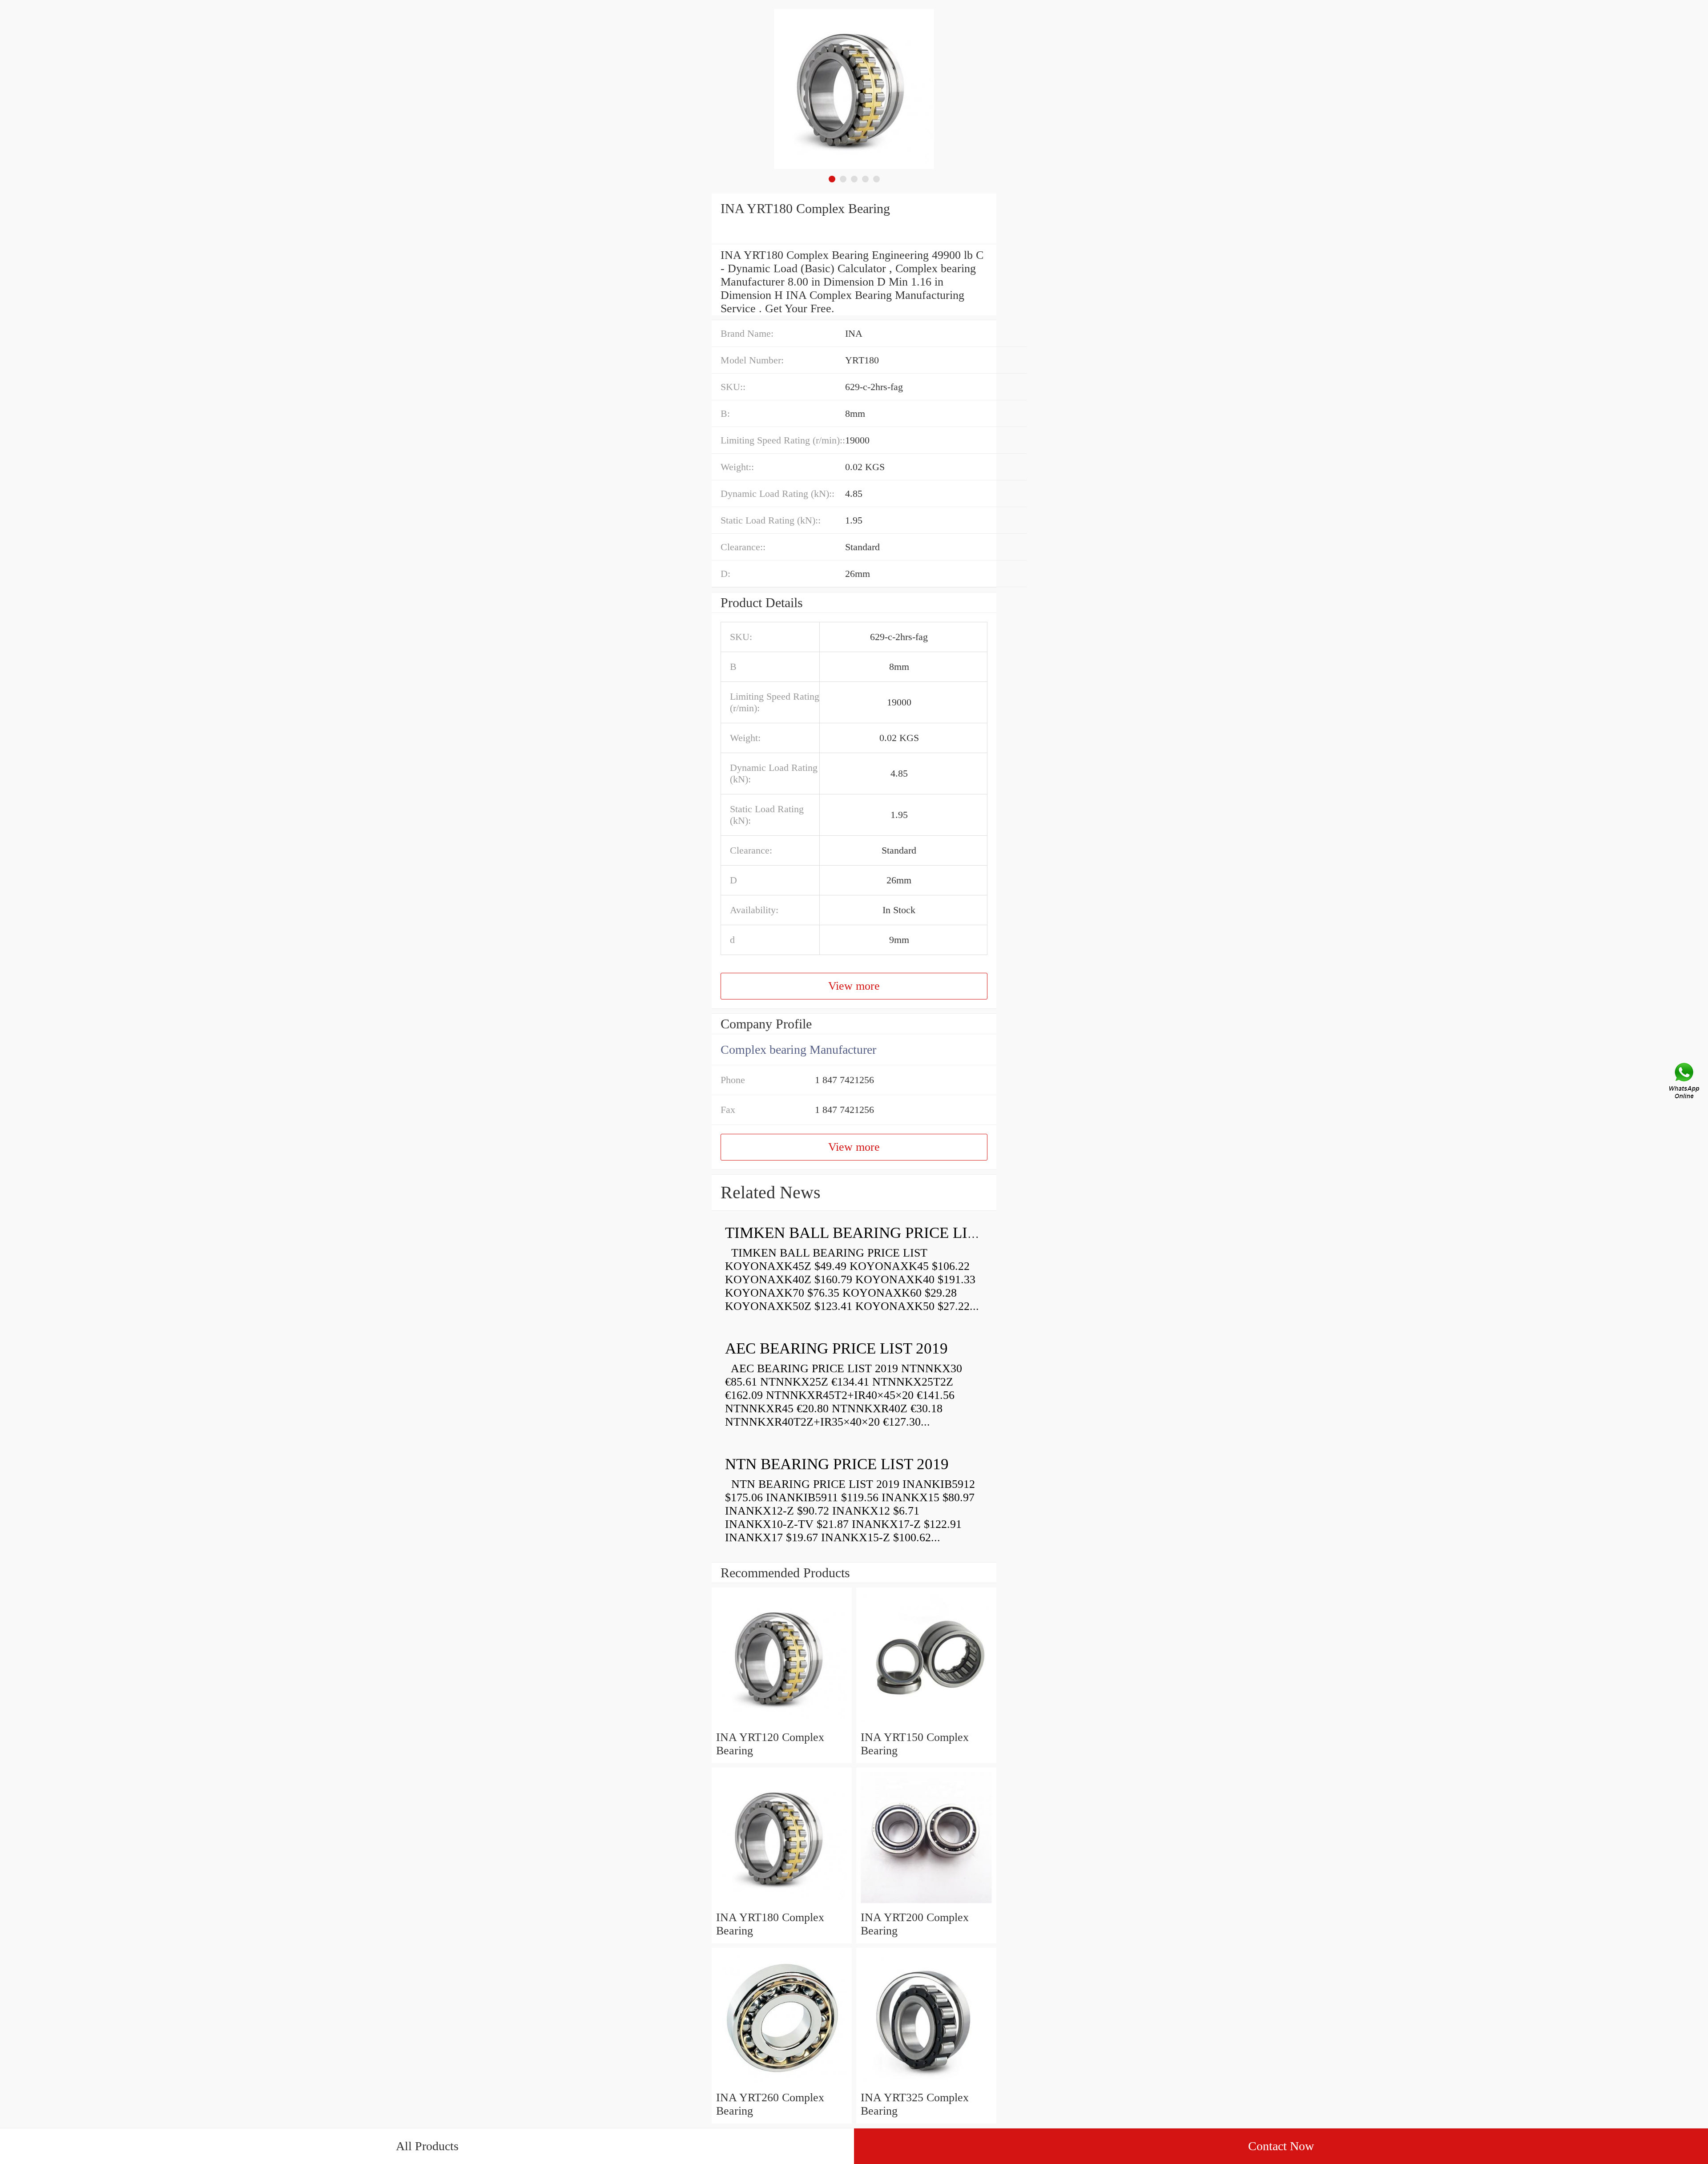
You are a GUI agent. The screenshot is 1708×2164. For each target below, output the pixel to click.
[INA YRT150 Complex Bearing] (926, 1724)
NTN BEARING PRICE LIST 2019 (837, 1464)
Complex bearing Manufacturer (798, 1050)
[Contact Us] (1685, 1082)
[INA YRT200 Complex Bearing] (926, 1904)
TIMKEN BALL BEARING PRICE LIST (855, 1233)
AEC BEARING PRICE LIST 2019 (836, 1348)
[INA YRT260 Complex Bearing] (782, 2084)
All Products (427, 2146)
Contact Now (1281, 2146)
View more (854, 986)
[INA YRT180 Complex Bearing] (782, 1904)
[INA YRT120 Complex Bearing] (782, 1724)
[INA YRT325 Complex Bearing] (926, 2084)
